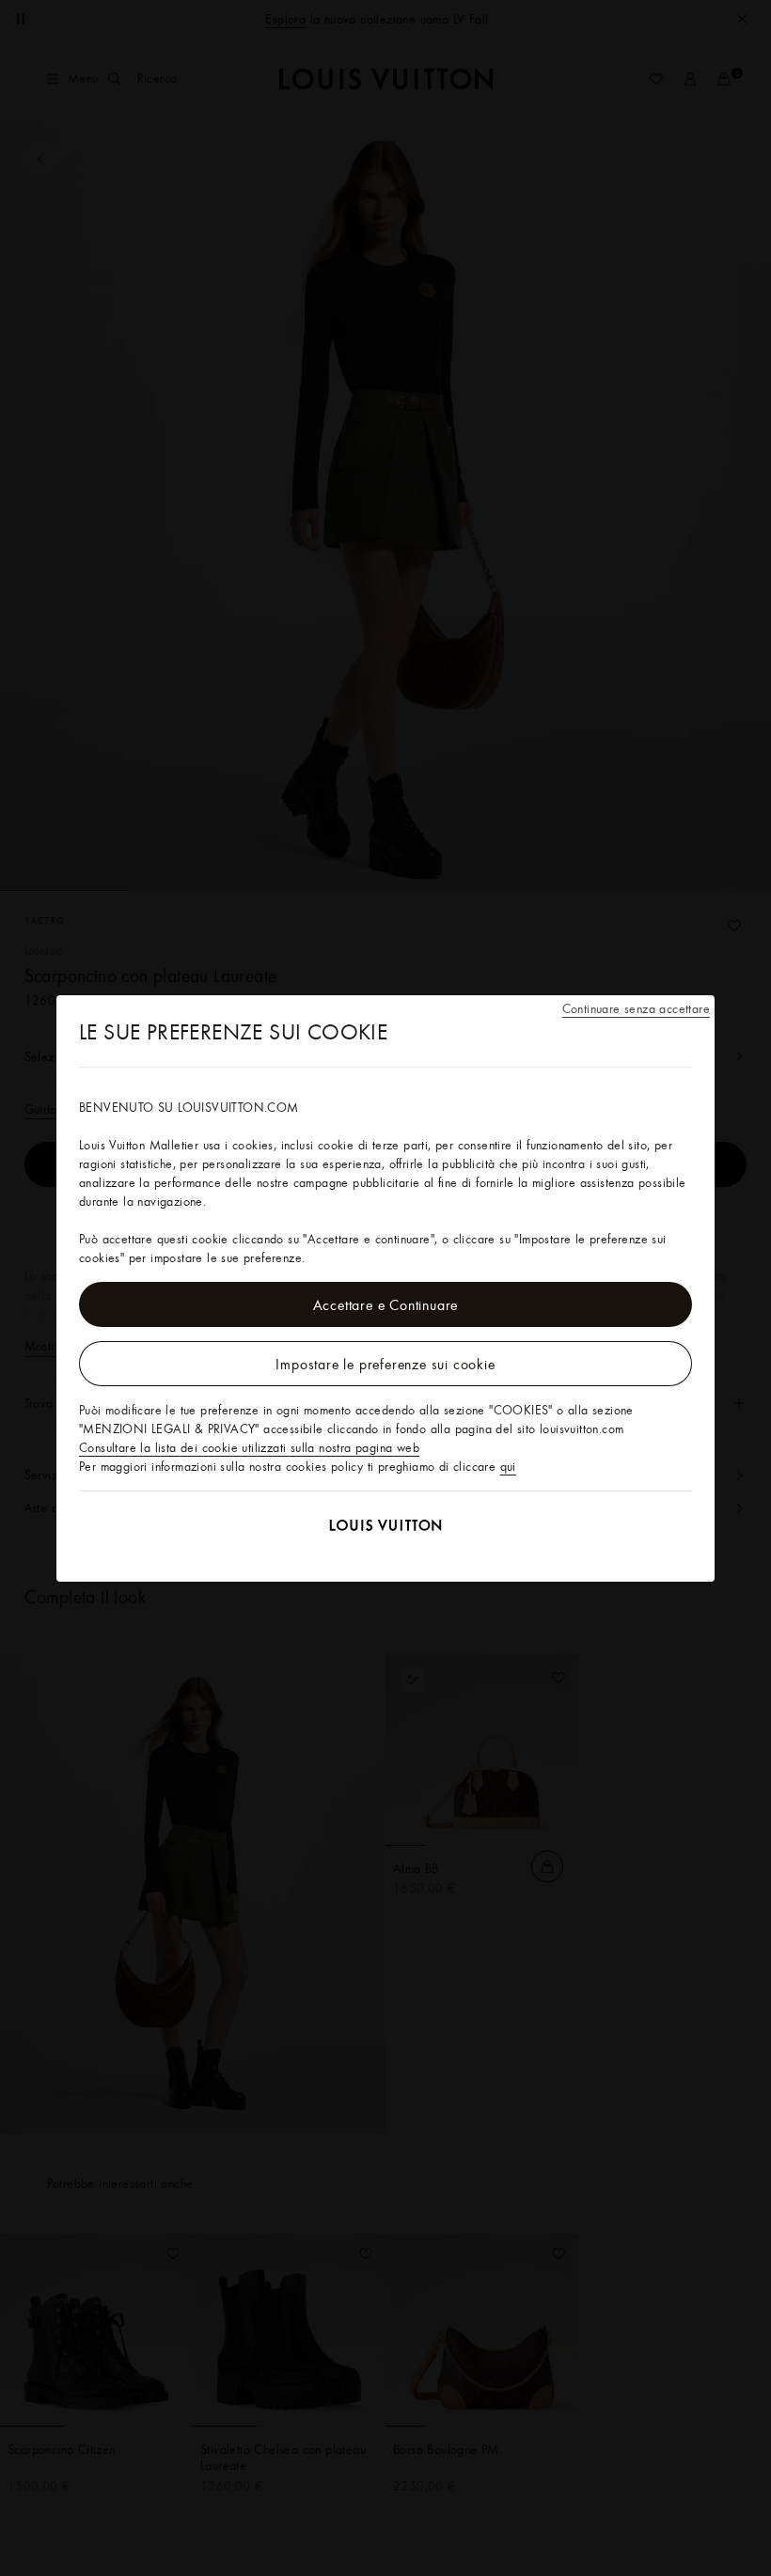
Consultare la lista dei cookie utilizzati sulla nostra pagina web (249, 1447)
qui (508, 1466)
